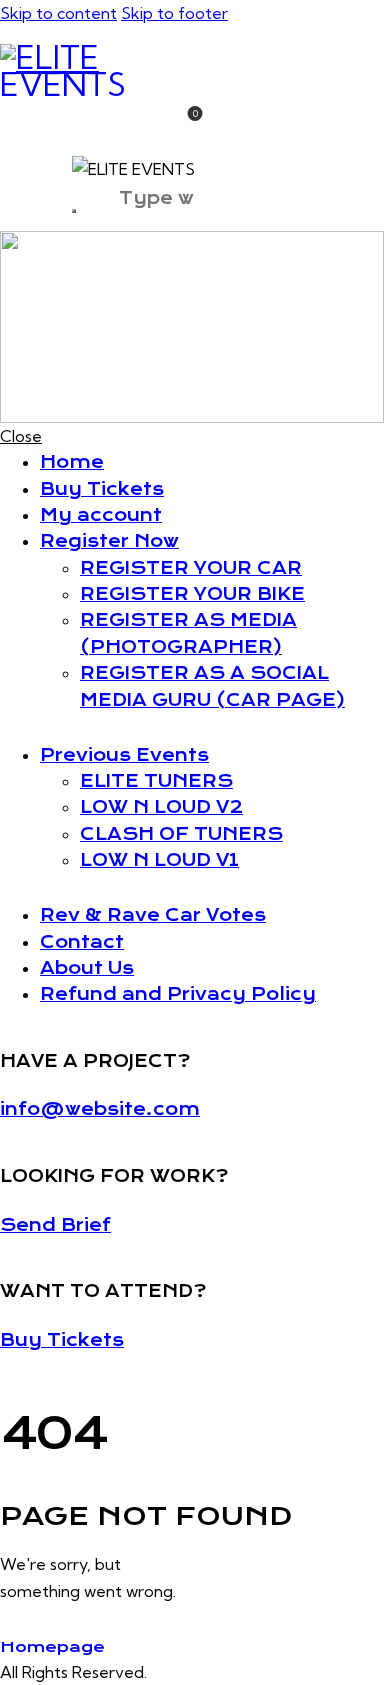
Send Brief (55, 1225)
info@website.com (100, 1109)
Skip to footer (174, 13)
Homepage (52, 1647)
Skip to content (58, 13)
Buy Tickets (62, 1340)
